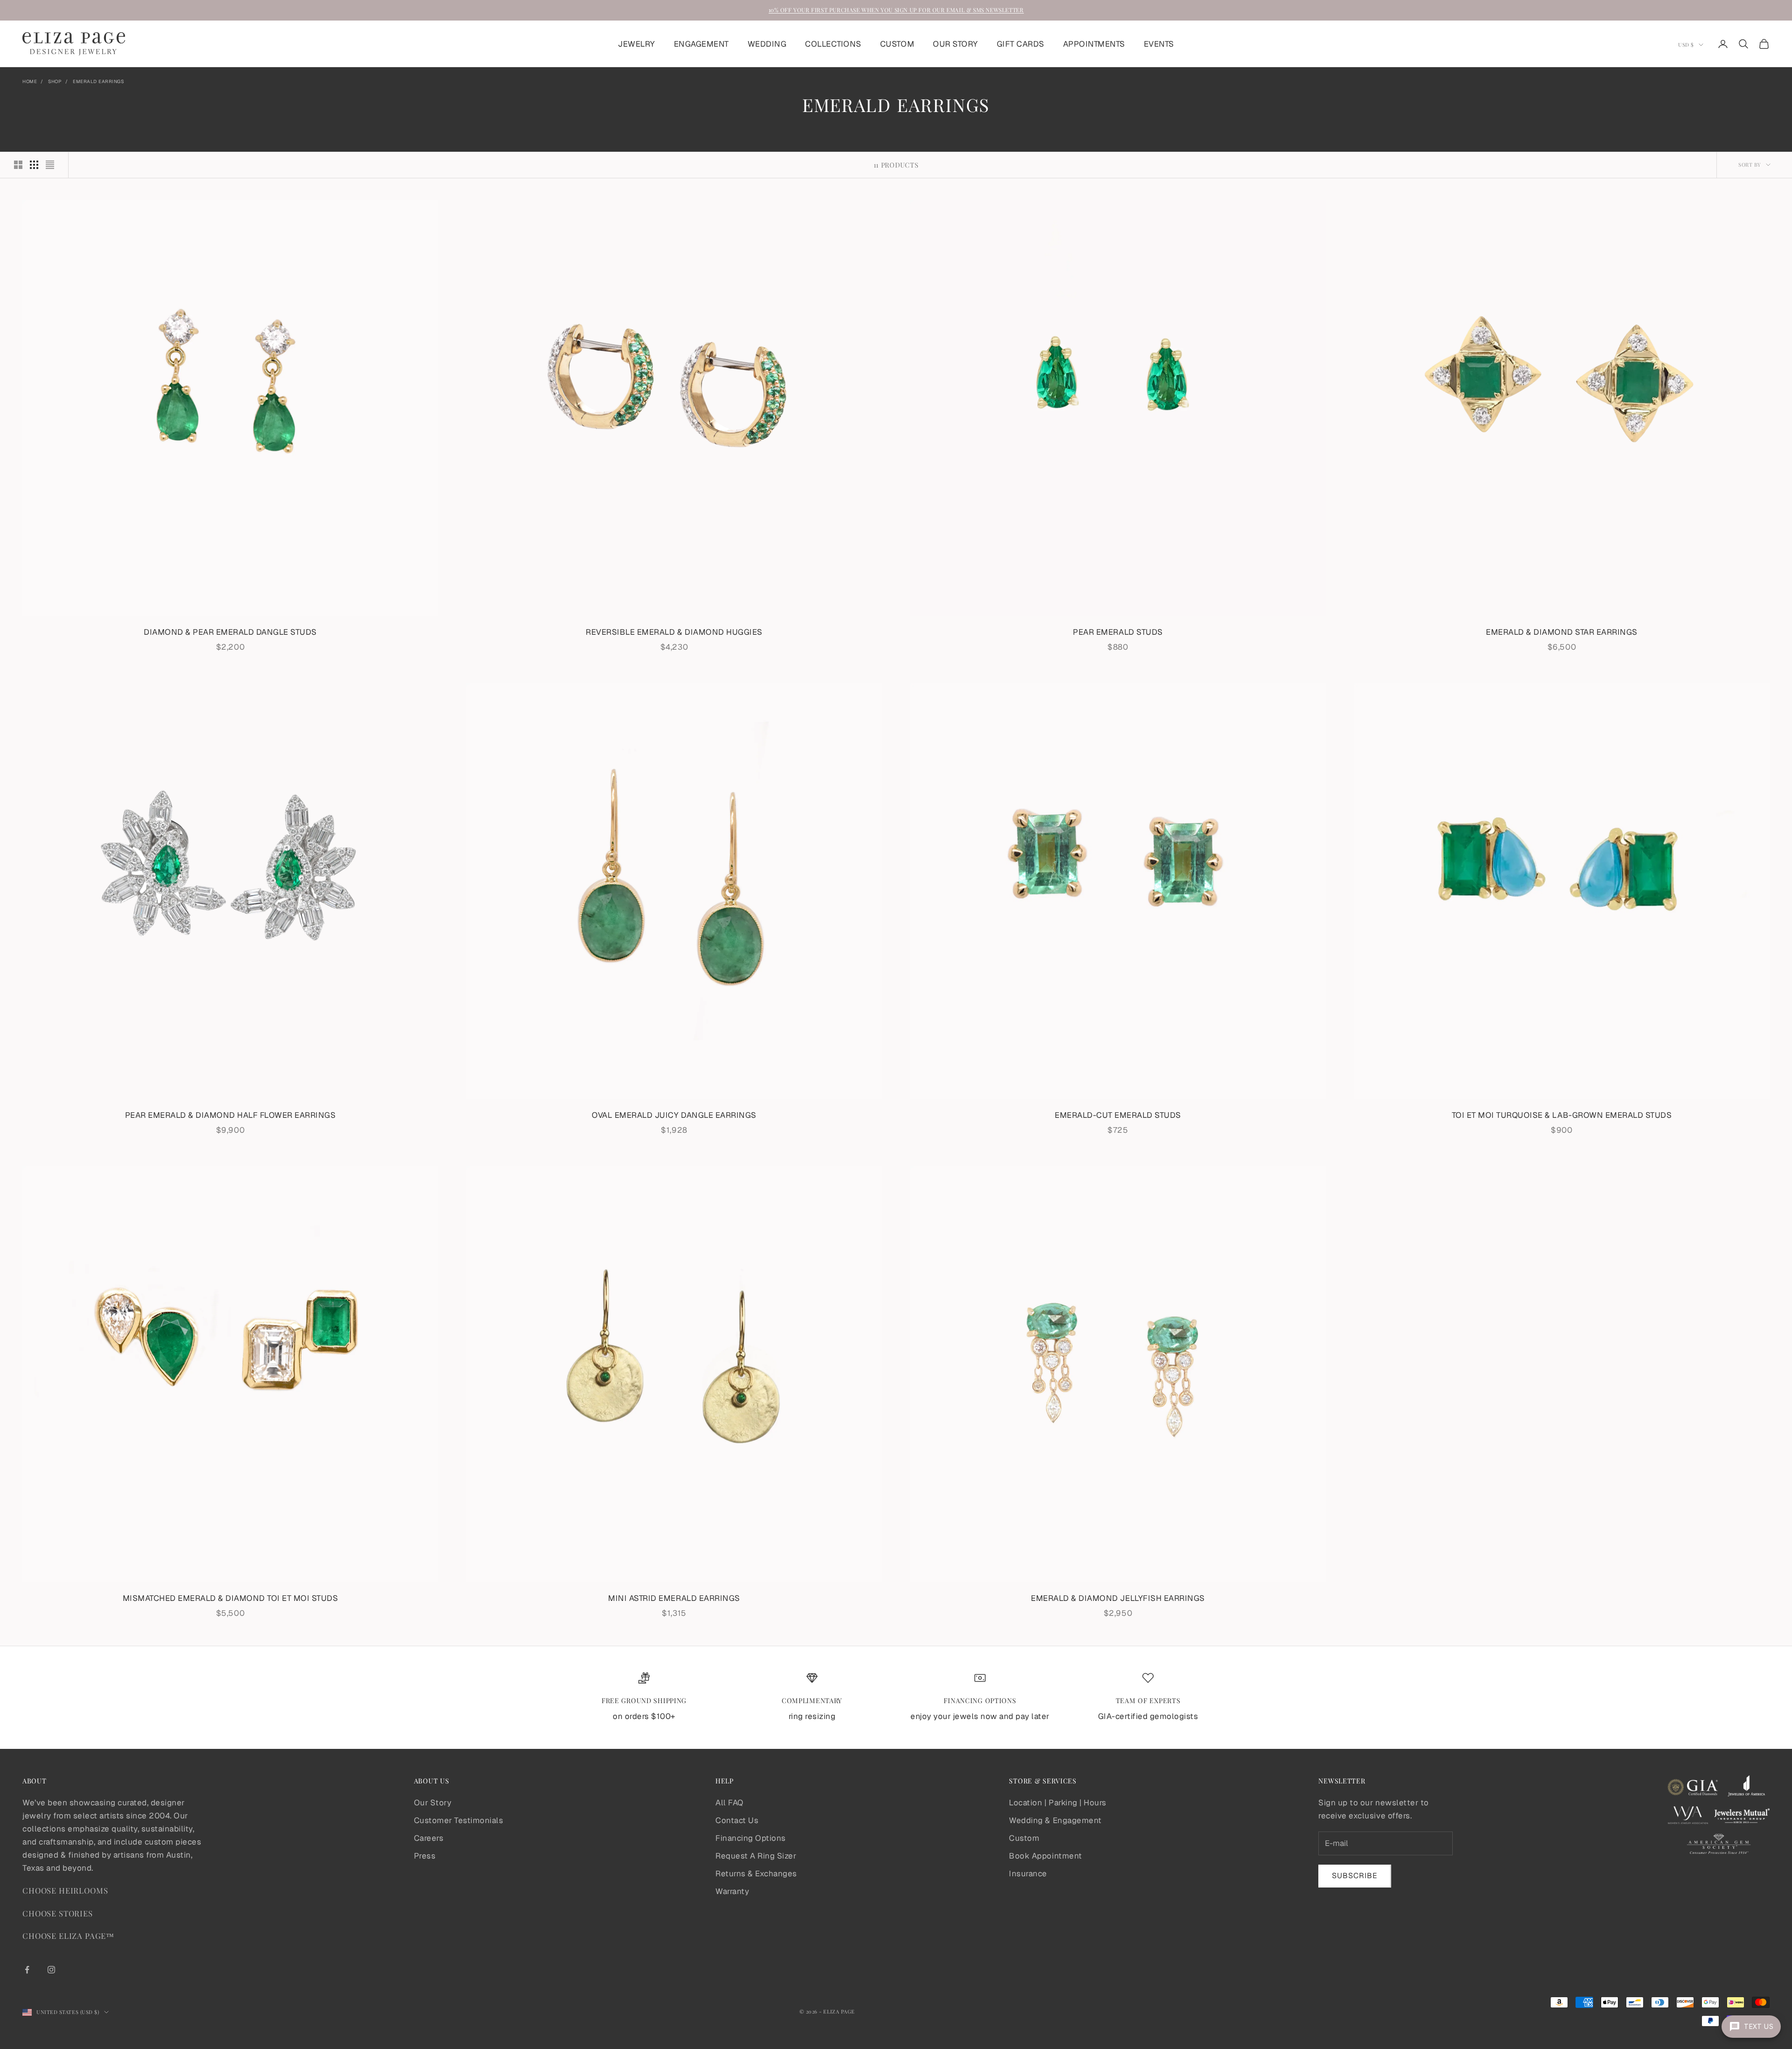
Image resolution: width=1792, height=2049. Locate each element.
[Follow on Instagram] (51, 1970)
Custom (1024, 1838)
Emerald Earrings (98, 81)
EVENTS (1159, 44)
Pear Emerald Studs (1118, 632)
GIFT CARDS (1021, 44)
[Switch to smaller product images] (34, 165)
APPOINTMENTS (1094, 44)
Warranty (732, 1891)
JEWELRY (637, 44)
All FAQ (729, 1803)
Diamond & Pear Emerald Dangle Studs (230, 632)
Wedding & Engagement (1055, 1820)
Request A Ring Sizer (756, 1856)
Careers (429, 1838)
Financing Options (751, 1838)
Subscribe (1355, 1876)
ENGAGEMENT (701, 44)
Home (30, 81)
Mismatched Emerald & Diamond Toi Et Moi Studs (231, 1598)
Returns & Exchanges (756, 1874)
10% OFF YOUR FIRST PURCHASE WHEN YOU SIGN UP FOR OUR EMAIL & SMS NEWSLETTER (896, 10)
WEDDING (767, 44)
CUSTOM (897, 44)
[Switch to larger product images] (18, 165)
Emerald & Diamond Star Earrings (1562, 632)
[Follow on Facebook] (27, 1970)
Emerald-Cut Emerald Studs (1118, 1115)
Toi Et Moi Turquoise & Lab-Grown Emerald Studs (1562, 1115)
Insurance (1028, 1874)
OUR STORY (955, 44)
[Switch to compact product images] (50, 165)
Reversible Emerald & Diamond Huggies (674, 632)
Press (425, 1856)
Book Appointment (1045, 1856)
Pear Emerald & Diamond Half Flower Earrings (231, 1115)
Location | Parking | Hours (1057, 1803)
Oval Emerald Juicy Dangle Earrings (674, 1115)
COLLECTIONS (833, 44)
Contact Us (737, 1820)
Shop (55, 81)
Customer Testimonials (459, 1820)
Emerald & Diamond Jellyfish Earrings (1118, 1598)
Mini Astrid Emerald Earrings (674, 1598)
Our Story (433, 1803)
